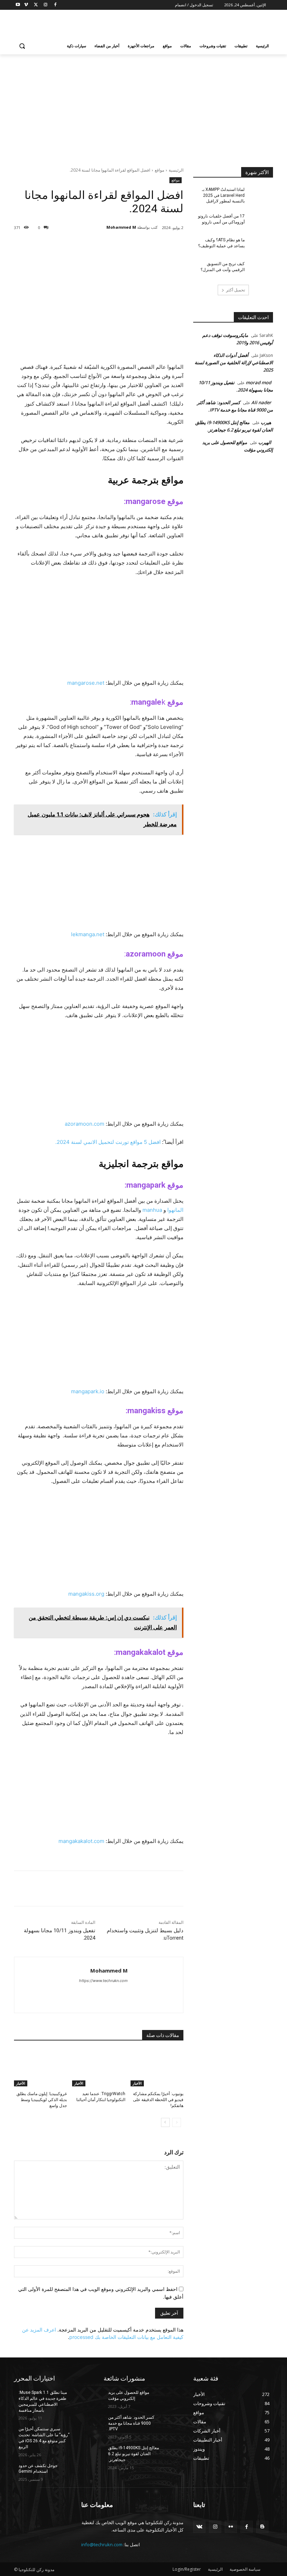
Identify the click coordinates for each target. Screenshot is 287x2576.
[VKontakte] (199, 2527)
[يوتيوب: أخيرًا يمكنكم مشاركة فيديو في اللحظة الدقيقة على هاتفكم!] (157, 2068)
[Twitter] (36, 5)
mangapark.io (88, 1391)
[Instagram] (45, 5)
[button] (22, 46)
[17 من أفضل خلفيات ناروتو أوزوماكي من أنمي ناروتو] (261, 222)
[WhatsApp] (88, 246)
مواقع (159, 170)
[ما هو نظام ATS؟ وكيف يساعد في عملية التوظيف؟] (261, 246)
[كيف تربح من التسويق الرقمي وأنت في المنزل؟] (261, 269)
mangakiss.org (86, 1594)
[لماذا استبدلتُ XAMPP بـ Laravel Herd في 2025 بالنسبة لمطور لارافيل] (261, 195)
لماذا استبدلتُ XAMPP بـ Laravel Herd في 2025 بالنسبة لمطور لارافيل (223, 195)
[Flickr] (231, 2527)
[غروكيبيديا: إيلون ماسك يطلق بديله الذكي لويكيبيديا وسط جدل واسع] (40, 2068)
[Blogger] (262, 2527)
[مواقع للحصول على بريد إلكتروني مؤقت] (171, 2398)
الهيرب (265, 442)
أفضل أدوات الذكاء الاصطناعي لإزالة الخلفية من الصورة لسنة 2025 (234, 362)
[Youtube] (18, 5)
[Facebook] (55, 5)
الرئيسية (176, 170)
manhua (152, 1210)
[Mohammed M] (102, 227)
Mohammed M (121, 227)
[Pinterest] (104, 246)
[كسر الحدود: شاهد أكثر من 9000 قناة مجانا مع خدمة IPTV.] (171, 2423)
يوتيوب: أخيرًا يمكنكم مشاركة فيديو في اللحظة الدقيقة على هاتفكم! (158, 2100)
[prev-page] (177, 2122)
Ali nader (261, 402)
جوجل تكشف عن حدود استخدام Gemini (38, 2469)
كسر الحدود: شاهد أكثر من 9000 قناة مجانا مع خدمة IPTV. (131, 2423)
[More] (71, 246)
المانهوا (175, 1210)
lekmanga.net (88, 934)
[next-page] (165, 2122)
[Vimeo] (26, 5)
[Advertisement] (96, 25)
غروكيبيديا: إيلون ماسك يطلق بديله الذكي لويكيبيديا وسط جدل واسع (42, 2100)
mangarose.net (86, 683)
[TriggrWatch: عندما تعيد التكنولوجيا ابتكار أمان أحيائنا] (99, 2068)
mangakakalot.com (81, 1841)
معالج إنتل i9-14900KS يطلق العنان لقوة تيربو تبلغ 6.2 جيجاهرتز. (134, 2454)
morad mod (258, 382)
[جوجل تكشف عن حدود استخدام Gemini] (82, 2471)
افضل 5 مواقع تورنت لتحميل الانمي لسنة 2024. (108, 1142)
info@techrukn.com (102, 2544)
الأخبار (137, 2083)
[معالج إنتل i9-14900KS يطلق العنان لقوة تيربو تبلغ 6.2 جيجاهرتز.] (171, 2453)
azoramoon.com (85, 1124)
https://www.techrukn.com (103, 1981)
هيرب (266, 422)
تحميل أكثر (236, 290)
